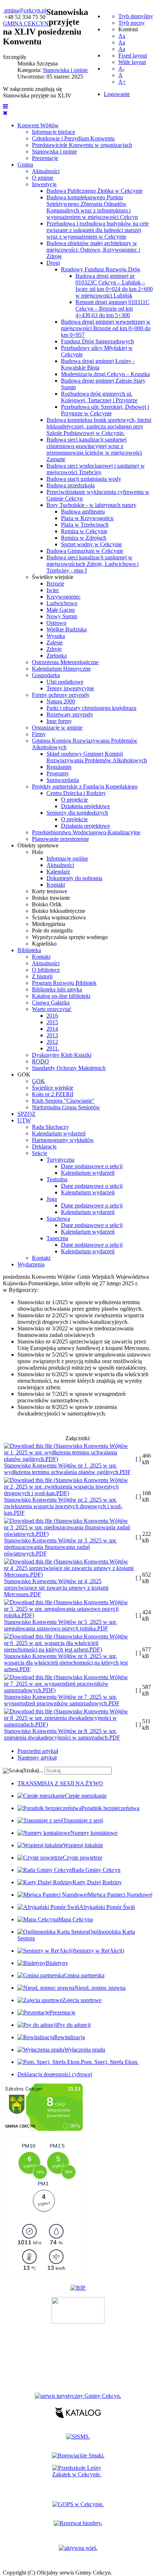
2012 (52, 1042)
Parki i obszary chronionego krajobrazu (91, 708)
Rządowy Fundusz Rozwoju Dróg (100, 269)
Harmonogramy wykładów (63, 1140)
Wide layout (132, 62)
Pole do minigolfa (52, 930)
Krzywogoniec (63, 597)
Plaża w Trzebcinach (85, 525)
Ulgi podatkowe (65, 682)
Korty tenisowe (50, 891)
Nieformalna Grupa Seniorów (66, 1107)
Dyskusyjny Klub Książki (62, 1055)
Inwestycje (44, 184)
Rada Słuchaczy (50, 1127)
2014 (52, 1029)
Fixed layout (133, 55)
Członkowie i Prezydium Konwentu (73, 138)
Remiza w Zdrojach (84, 538)
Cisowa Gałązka (51, 1003)
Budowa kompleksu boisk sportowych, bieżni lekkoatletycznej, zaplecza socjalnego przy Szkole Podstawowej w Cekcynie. (99, 426)
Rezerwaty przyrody (70, 714)
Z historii (42, 976)
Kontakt (56, 885)
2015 (52, 1022)
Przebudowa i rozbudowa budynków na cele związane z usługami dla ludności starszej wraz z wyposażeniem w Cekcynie (98, 230)
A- (121, 69)
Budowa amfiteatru (83, 512)
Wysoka (56, 636)
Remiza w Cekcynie (84, 531)
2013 (52, 1035)
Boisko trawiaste (51, 898)
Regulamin (59, 767)
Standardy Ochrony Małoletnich (69, 1068)
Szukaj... (33, 1770)
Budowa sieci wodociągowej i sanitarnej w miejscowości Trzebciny (96, 469)
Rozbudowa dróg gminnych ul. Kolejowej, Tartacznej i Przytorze (99, 397)
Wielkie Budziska (67, 629)
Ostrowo (56, 623)
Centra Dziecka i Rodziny (76, 793)
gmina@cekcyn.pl (25, 10)
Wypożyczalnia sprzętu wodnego (70, 937)
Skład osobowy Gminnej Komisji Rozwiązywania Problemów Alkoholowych (97, 757)
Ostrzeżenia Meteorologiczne (65, 662)
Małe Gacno (61, 610)
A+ (122, 82)
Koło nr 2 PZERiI (53, 1094)
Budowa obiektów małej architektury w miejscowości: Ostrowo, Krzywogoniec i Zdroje (93, 250)
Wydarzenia (31, 1264)
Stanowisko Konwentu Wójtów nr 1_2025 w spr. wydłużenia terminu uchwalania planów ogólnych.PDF (67, 1469)
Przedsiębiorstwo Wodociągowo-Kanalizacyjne (86, 832)
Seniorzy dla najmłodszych (77, 813)
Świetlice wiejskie (53, 577)
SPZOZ (26, 1114)
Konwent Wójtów (38, 125)
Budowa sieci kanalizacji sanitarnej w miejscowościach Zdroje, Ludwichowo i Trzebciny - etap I (93, 564)
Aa (122, 36)
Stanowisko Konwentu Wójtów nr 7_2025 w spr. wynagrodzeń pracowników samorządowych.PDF (62, 1700)
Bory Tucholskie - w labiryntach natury (91, 505)
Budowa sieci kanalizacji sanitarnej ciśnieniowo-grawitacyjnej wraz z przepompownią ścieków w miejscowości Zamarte (94, 449)
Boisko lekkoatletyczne (59, 911)
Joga (52, 1199)
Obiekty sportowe (38, 845)
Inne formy (59, 721)
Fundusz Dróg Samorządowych (97, 341)
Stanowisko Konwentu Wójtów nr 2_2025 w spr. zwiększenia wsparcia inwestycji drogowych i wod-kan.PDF (63, 1506)
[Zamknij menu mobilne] (5, 113)
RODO (40, 1061)
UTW (24, 1120)
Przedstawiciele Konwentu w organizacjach (82, 145)
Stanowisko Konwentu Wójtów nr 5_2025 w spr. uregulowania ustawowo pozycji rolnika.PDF (60, 1625)
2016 (52, 1016)
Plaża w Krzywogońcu (87, 518)
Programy (58, 773)
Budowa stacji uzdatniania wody (84, 479)
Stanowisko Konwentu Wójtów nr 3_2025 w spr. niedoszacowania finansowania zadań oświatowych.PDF (60, 1547)
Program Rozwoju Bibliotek (64, 983)
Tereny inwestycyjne (70, 688)
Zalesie (55, 642)
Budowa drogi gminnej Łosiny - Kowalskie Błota (98, 364)
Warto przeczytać (52, 1009)
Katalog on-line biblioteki (61, 996)
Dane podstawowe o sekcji (92, 1166)
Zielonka (57, 656)
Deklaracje (44, 1147)
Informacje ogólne (67, 858)
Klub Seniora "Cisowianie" (63, 1101)
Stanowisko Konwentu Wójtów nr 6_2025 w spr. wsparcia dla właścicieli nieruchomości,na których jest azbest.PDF (66, 1663)
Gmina (25, 165)
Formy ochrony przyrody (61, 695)
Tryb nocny (132, 23)
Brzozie (55, 584)
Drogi (53, 263)
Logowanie (117, 94)
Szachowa (58, 1219)
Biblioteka (29, 950)
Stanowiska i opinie (54, 151)
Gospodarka (46, 675)
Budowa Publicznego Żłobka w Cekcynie (95, 191)
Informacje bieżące (54, 132)
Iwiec (53, 590)
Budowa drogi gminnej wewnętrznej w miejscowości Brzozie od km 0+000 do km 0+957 (106, 328)
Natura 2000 (61, 701)
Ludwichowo (62, 603)
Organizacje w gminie (57, 728)
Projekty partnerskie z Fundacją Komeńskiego (85, 786)
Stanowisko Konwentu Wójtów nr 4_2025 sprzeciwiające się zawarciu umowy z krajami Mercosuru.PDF (56, 1588)
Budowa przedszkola (71, 485)
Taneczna (57, 1238)
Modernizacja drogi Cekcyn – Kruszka (105, 374)
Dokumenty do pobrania (74, 878)
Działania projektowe (85, 806)
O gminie (43, 178)
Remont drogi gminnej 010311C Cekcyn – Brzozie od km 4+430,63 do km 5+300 (112, 309)
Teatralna (57, 1179)
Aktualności (46, 171)
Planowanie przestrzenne (60, 839)
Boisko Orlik (47, 904)
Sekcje (40, 1153)
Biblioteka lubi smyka (57, 989)
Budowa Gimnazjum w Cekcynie (85, 551)
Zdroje (54, 649)
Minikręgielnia (49, 924)
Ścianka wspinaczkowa (59, 917)
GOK (24, 1075)
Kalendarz (58, 872)
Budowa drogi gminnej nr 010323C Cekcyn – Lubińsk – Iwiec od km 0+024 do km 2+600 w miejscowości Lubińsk (114, 286)
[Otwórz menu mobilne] (5, 106)
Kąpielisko (44, 944)
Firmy (39, 734)
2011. (53, 1048)
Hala (37, 852)
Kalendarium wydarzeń (59, 1133)
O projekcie (74, 800)
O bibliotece (46, 970)
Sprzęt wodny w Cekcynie (91, 544)
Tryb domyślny (136, 16)
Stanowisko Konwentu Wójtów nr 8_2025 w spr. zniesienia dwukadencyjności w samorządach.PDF (62, 1734)
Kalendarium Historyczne (61, 669)
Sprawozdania (63, 780)
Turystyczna (60, 1160)
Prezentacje (45, 158)
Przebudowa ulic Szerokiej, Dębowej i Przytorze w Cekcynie (105, 410)
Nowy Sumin (62, 616)
